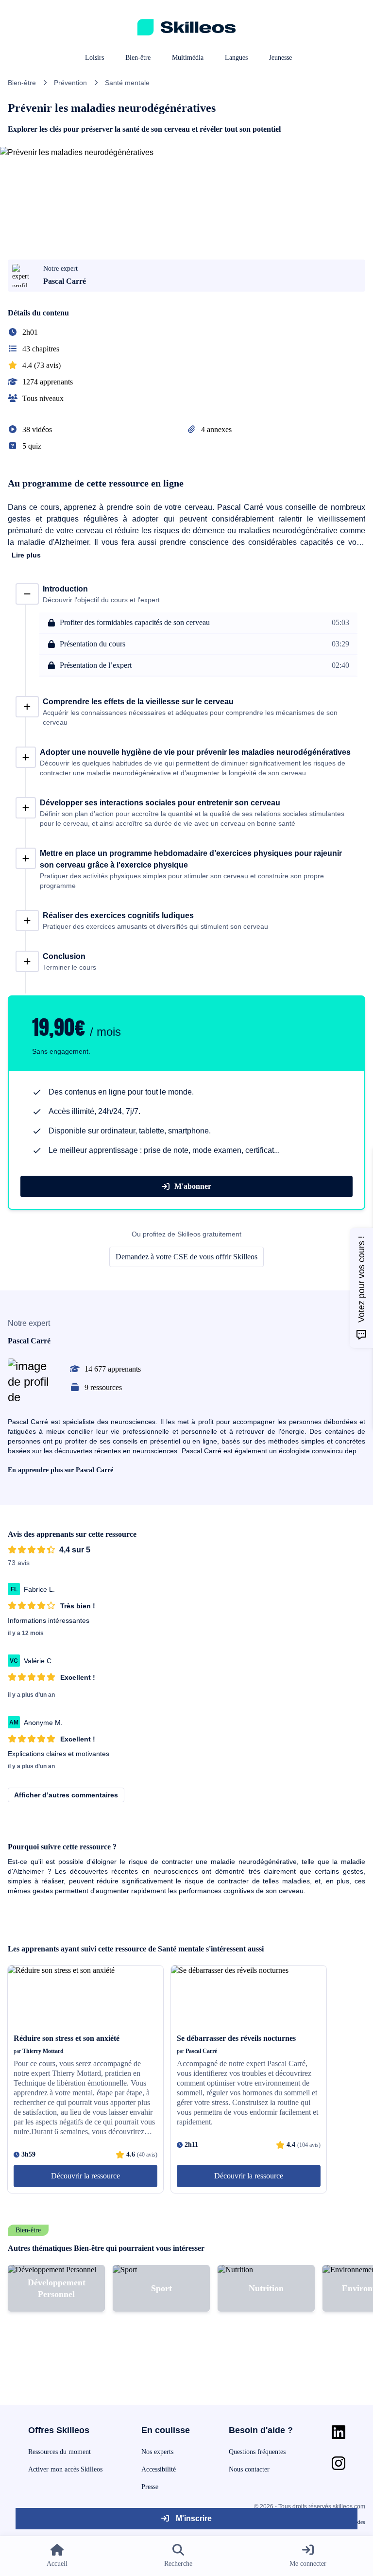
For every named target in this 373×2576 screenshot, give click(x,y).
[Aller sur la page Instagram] (339, 2463)
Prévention (70, 83)
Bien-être (138, 58)
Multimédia (188, 58)
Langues (236, 58)
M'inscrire (193, 2518)
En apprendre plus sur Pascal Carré (60, 1470)
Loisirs (94, 58)
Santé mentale (127, 83)
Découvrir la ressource (85, 2176)
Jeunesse (280, 58)
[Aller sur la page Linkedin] (339, 2432)
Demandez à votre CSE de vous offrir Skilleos (186, 1257)
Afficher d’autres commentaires (66, 1795)
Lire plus (26, 555)
